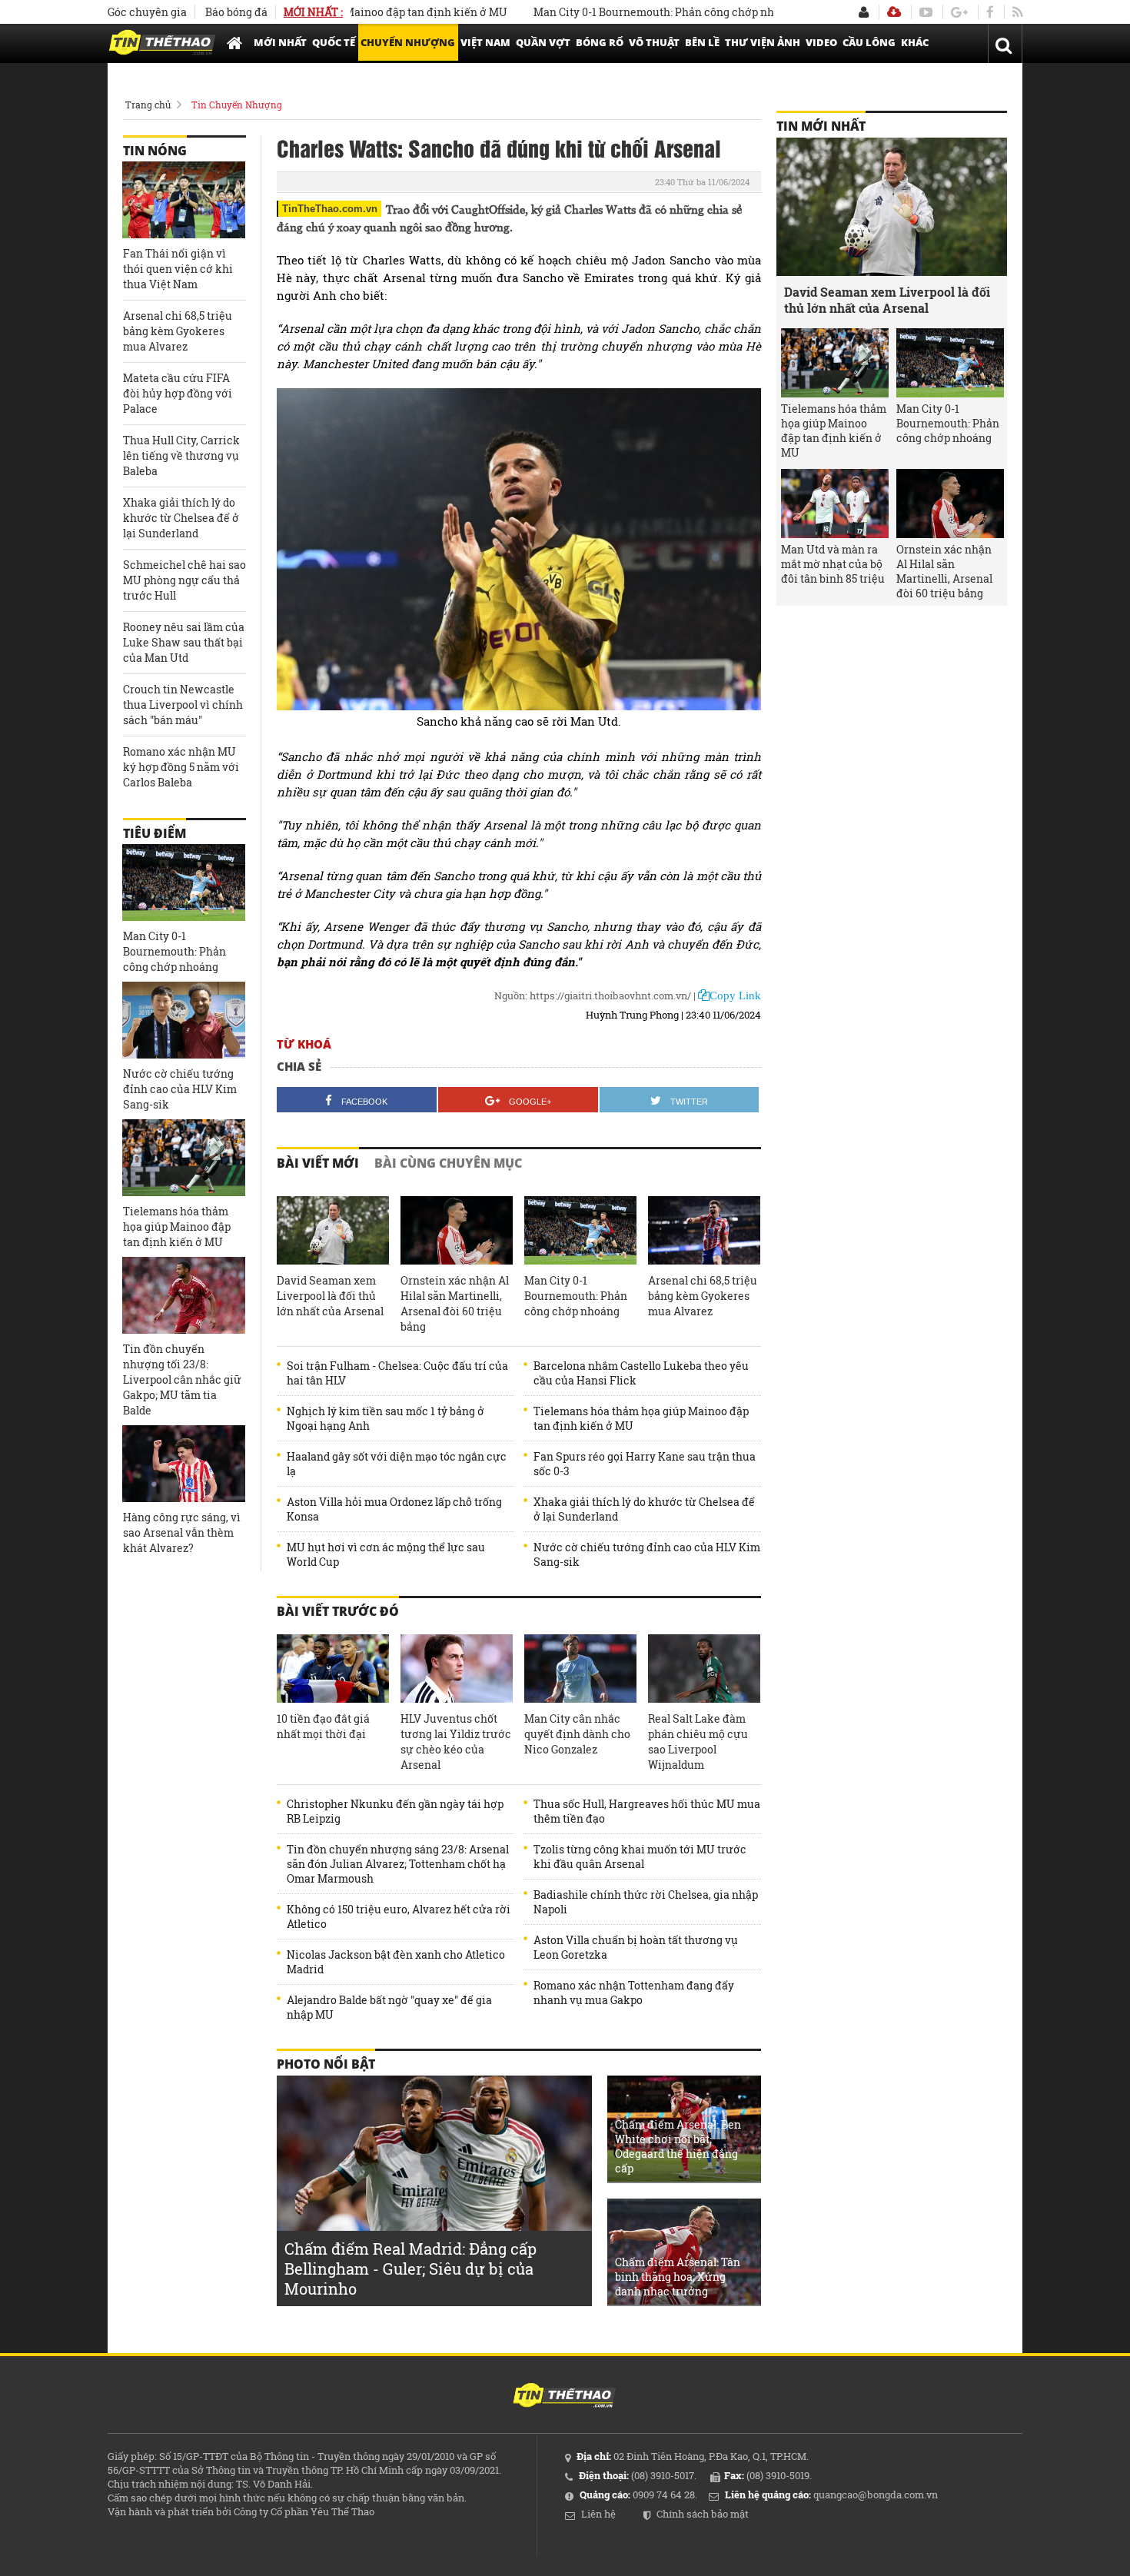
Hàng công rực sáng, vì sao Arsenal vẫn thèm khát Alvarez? (182, 1532)
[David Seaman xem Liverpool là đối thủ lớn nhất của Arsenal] (333, 1231)
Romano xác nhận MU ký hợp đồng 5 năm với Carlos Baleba (181, 767)
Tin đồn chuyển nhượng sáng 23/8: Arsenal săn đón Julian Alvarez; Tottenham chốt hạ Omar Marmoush (398, 1864)
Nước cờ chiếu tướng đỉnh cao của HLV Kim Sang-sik (647, 1554)
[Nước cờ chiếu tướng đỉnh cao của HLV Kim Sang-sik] (184, 1020)
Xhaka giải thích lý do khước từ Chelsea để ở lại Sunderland (644, 1509)
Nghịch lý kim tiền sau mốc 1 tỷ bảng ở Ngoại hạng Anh (386, 1418)
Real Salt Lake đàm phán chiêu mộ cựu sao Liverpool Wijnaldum (698, 1742)
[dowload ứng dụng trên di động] (894, 12)
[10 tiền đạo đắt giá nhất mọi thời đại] (333, 1669)
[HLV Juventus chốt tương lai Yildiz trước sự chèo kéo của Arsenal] (457, 1669)
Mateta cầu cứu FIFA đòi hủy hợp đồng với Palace (178, 393)
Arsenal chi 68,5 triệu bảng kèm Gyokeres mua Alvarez (703, 1296)
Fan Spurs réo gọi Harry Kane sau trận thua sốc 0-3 (645, 1464)
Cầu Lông (869, 42)
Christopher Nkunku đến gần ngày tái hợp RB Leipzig (395, 1811)
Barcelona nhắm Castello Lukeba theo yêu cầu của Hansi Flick (641, 1373)
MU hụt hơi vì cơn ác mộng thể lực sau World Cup (386, 1554)
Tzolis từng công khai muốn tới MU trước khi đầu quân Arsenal (640, 1856)
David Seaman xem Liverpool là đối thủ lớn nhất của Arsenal (330, 1296)
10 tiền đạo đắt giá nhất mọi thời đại (323, 1726)
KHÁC (915, 42)
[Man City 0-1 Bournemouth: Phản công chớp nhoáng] (580, 1231)
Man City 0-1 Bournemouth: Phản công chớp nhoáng (616, 12)
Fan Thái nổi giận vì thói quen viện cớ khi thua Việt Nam (178, 269)
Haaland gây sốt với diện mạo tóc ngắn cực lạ (397, 1464)
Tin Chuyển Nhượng (237, 105)
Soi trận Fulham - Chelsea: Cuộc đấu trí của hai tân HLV (397, 1373)
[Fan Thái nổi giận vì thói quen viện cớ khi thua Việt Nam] (184, 200)
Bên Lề (702, 42)
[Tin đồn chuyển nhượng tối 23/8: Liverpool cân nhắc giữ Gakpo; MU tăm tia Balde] (184, 1295)
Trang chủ (148, 105)
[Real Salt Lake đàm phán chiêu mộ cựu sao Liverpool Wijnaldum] (704, 1669)
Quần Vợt (543, 42)
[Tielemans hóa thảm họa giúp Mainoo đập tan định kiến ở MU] (184, 1158)
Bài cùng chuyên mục (448, 1163)
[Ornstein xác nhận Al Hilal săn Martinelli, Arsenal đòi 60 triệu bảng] (457, 1231)
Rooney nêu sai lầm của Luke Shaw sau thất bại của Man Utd (184, 642)
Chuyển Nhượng (408, 42)
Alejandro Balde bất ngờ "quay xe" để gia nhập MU (389, 2007)
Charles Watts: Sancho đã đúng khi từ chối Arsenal (499, 148)
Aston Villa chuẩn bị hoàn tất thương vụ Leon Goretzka (636, 1947)
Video (821, 42)
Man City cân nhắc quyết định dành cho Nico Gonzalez (577, 1734)
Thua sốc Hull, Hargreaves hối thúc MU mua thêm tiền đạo (647, 1811)
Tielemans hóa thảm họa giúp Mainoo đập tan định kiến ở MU (641, 1418)
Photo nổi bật (326, 2064)
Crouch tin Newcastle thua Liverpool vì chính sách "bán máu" (183, 705)
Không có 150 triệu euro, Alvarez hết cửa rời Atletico (399, 1916)
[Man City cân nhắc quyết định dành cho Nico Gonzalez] (580, 1669)
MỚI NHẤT (280, 42)
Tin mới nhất (821, 126)
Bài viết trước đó (338, 1611)
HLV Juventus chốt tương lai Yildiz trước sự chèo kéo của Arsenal (456, 1742)
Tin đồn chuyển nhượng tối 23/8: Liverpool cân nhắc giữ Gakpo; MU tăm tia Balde (182, 1379)
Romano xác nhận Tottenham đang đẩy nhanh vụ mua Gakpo (634, 1993)
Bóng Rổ (600, 42)
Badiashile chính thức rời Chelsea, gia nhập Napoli (646, 1902)
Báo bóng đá (236, 12)
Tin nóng (155, 151)
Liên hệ (598, 2514)
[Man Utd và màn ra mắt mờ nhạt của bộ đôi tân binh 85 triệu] (835, 504)
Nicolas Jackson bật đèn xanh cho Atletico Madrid (396, 1962)
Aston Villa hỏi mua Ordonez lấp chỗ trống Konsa (394, 1509)
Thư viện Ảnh (763, 42)
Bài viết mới (318, 1163)
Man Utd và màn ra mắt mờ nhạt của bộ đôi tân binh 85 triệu (833, 564)
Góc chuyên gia (147, 12)
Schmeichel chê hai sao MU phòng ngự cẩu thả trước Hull (184, 580)
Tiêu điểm (155, 833)
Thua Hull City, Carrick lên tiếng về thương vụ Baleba (181, 455)
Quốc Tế (334, 42)
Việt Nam (485, 42)
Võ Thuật (654, 42)
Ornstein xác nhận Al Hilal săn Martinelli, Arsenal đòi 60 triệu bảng (455, 1303)
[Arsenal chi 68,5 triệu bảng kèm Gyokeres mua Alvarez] (704, 1231)
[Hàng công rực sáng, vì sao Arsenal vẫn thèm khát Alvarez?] (184, 1464)
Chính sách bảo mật (703, 2514)
